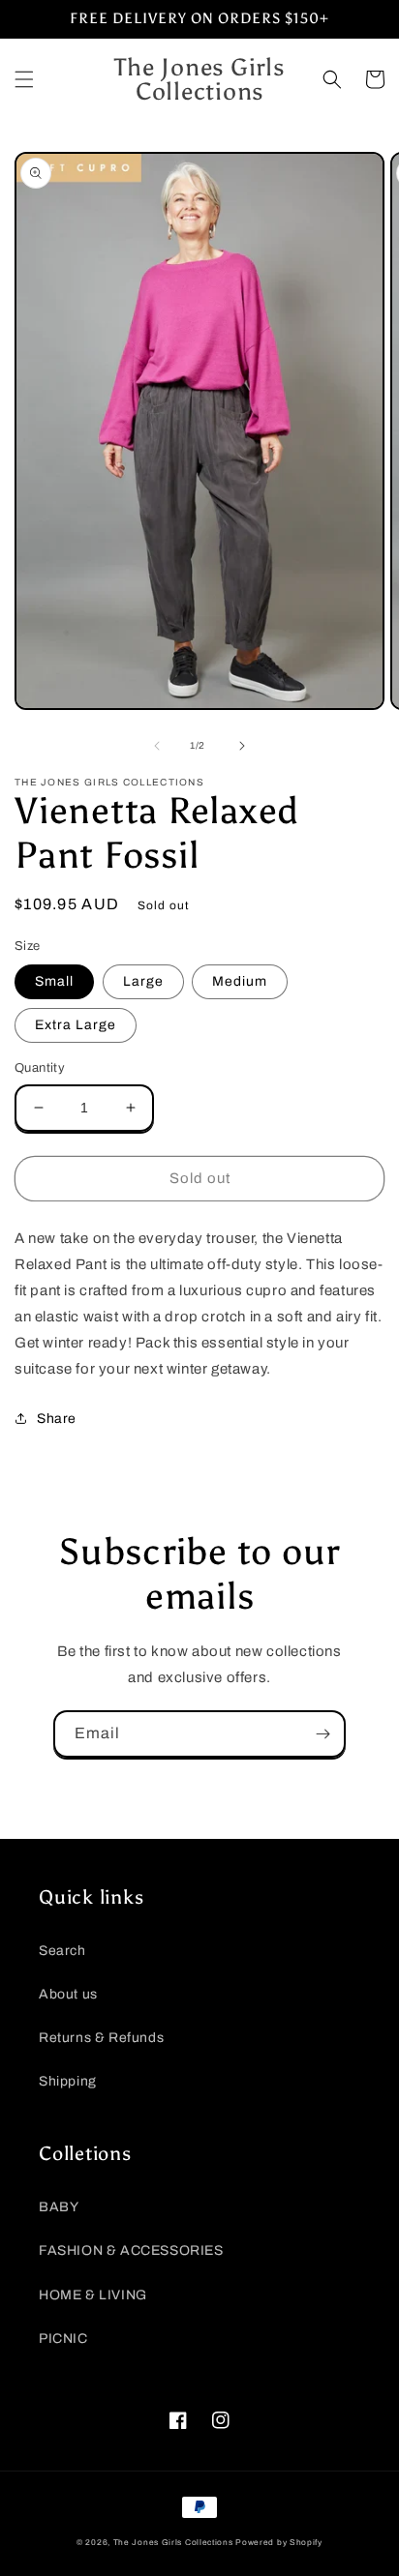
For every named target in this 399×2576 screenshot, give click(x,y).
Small (54, 981)
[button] (24, 79)
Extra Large (76, 1025)
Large (143, 981)
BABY (59, 2207)
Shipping (68, 2081)
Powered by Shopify (279, 2543)
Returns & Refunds (101, 2038)
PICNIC (63, 2339)
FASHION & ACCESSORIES (131, 2250)
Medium (240, 981)
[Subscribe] (322, 1734)
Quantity (40, 1068)
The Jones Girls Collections (173, 2543)
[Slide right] (242, 746)
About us (68, 1994)
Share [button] (57, 1419)
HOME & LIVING (93, 2295)
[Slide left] (157, 746)
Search (62, 1951)
